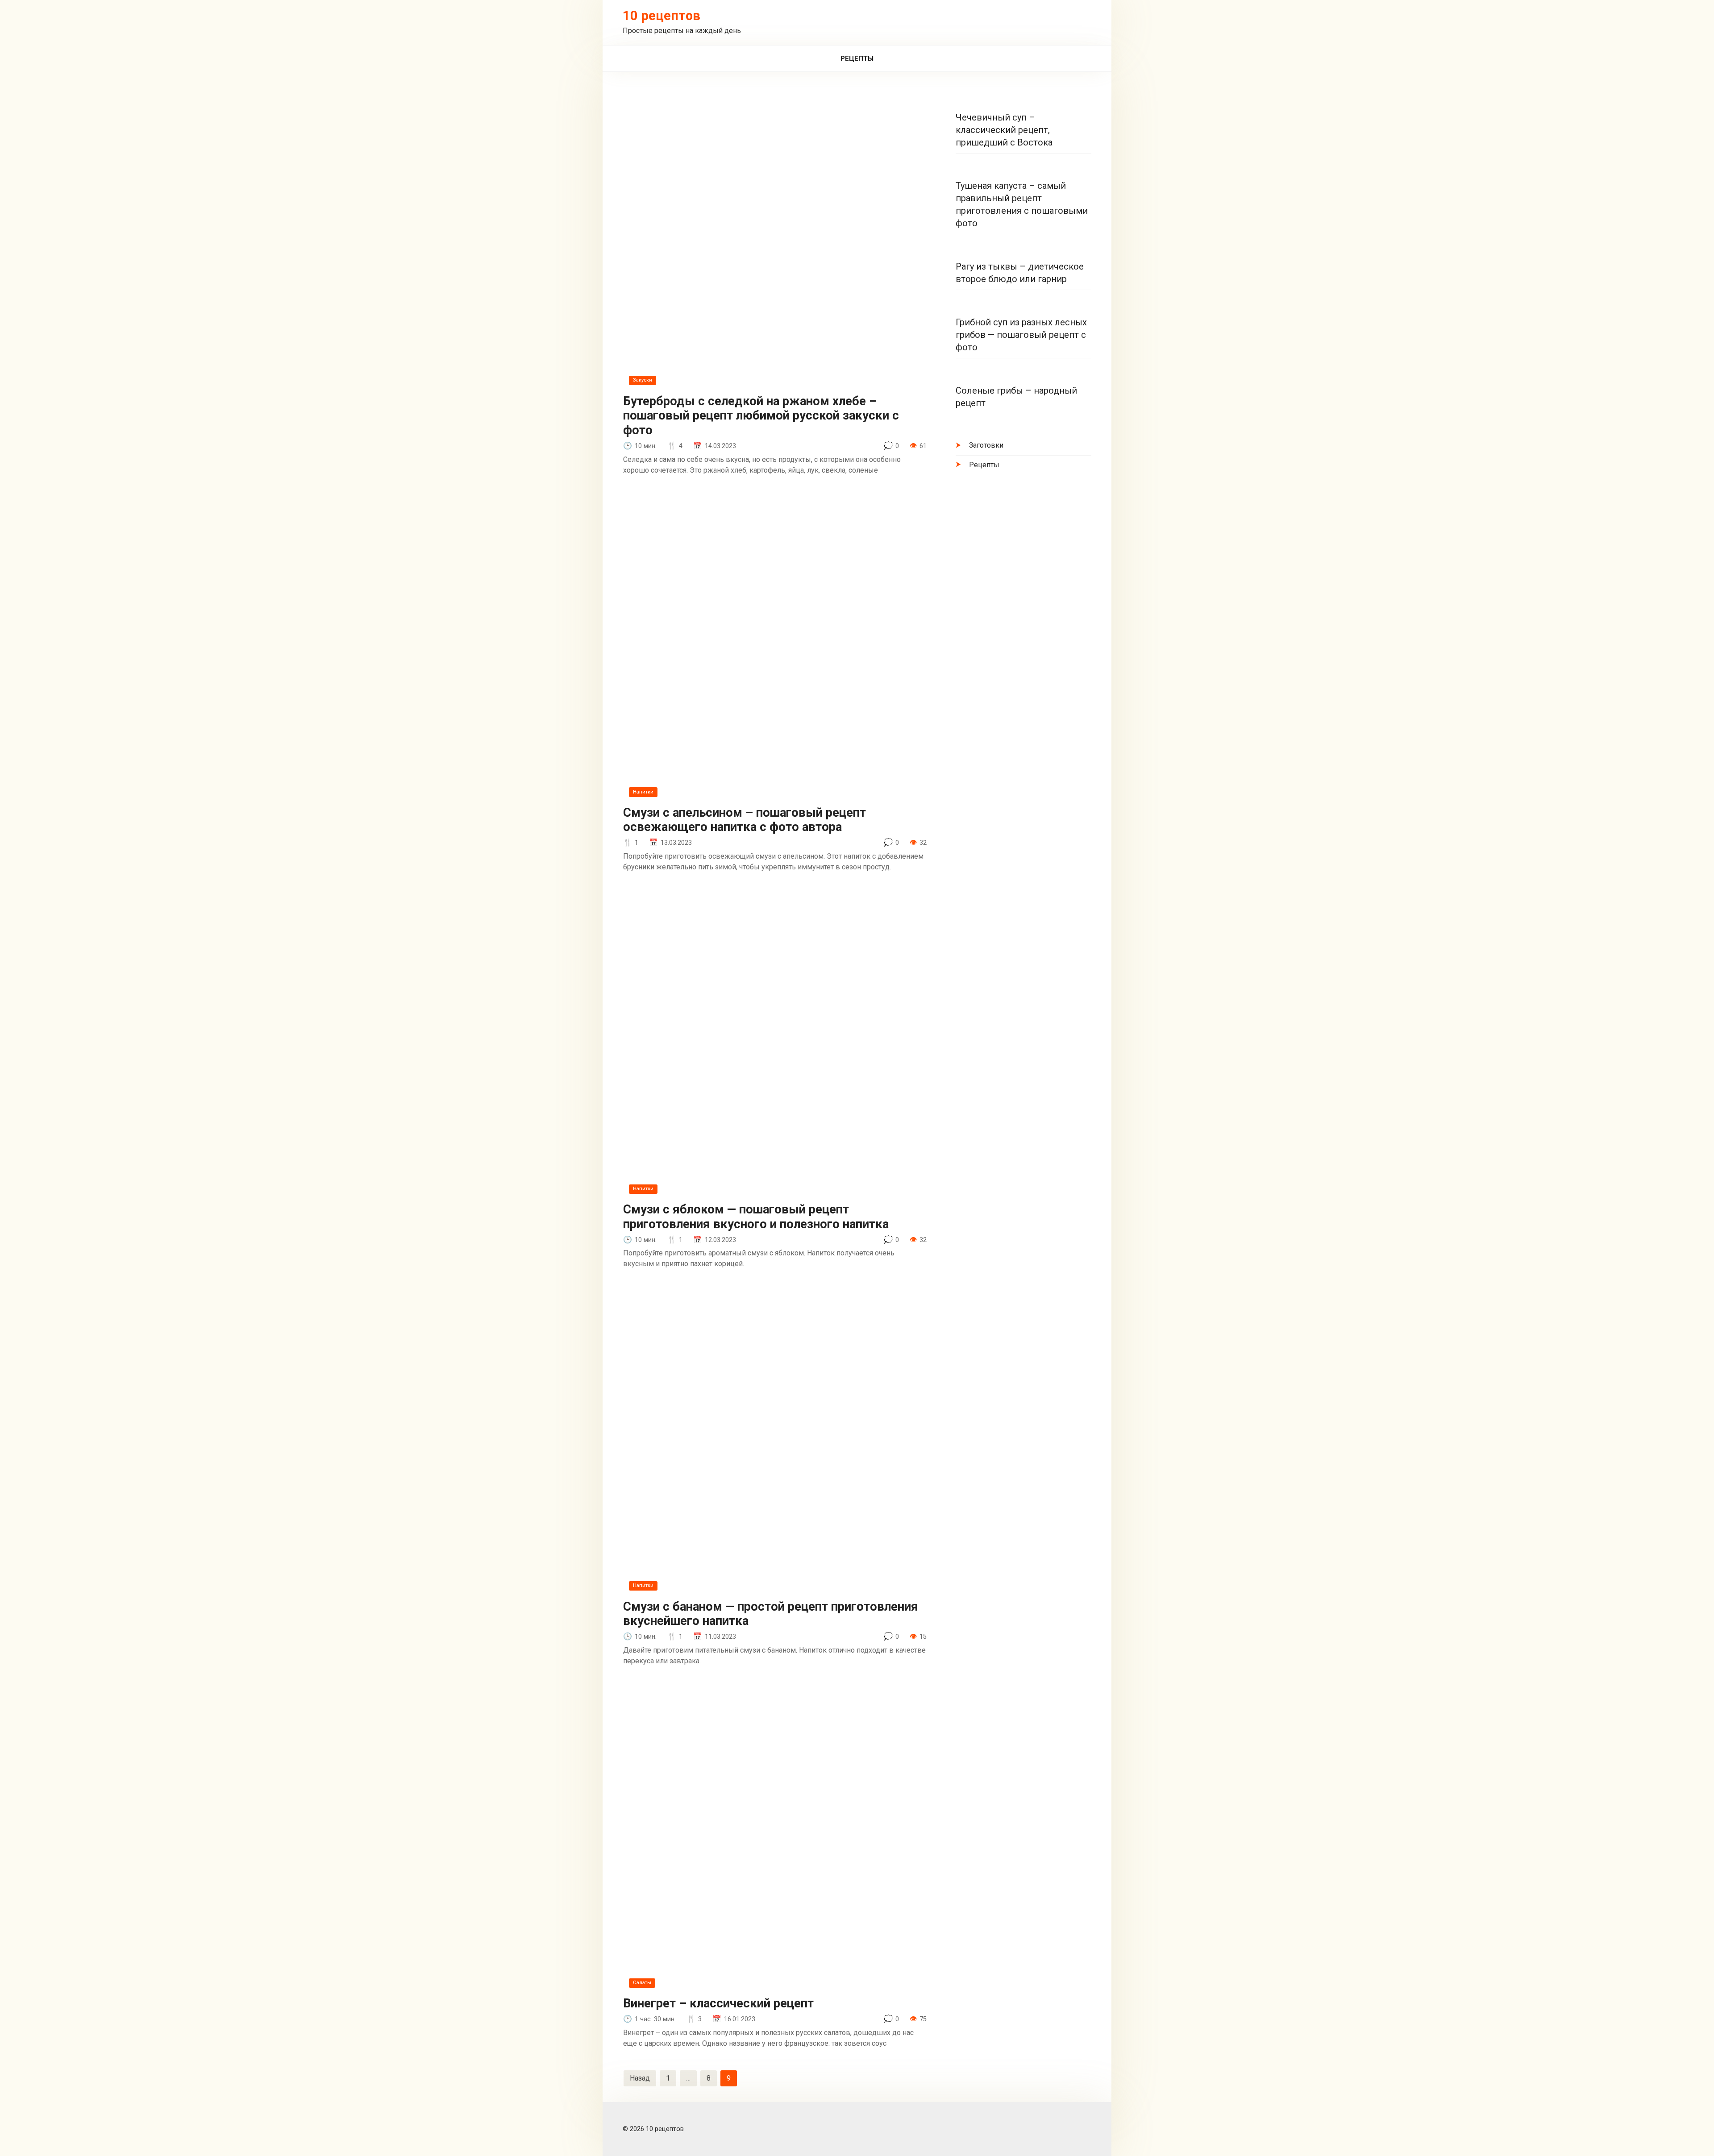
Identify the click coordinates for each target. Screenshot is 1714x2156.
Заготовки (986, 445)
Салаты (642, 1983)
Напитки (643, 792)
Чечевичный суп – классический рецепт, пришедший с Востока (1004, 130)
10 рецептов (661, 16)
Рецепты (857, 58)
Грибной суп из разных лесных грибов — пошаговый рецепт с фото (1021, 335)
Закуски (643, 380)
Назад (640, 2078)
